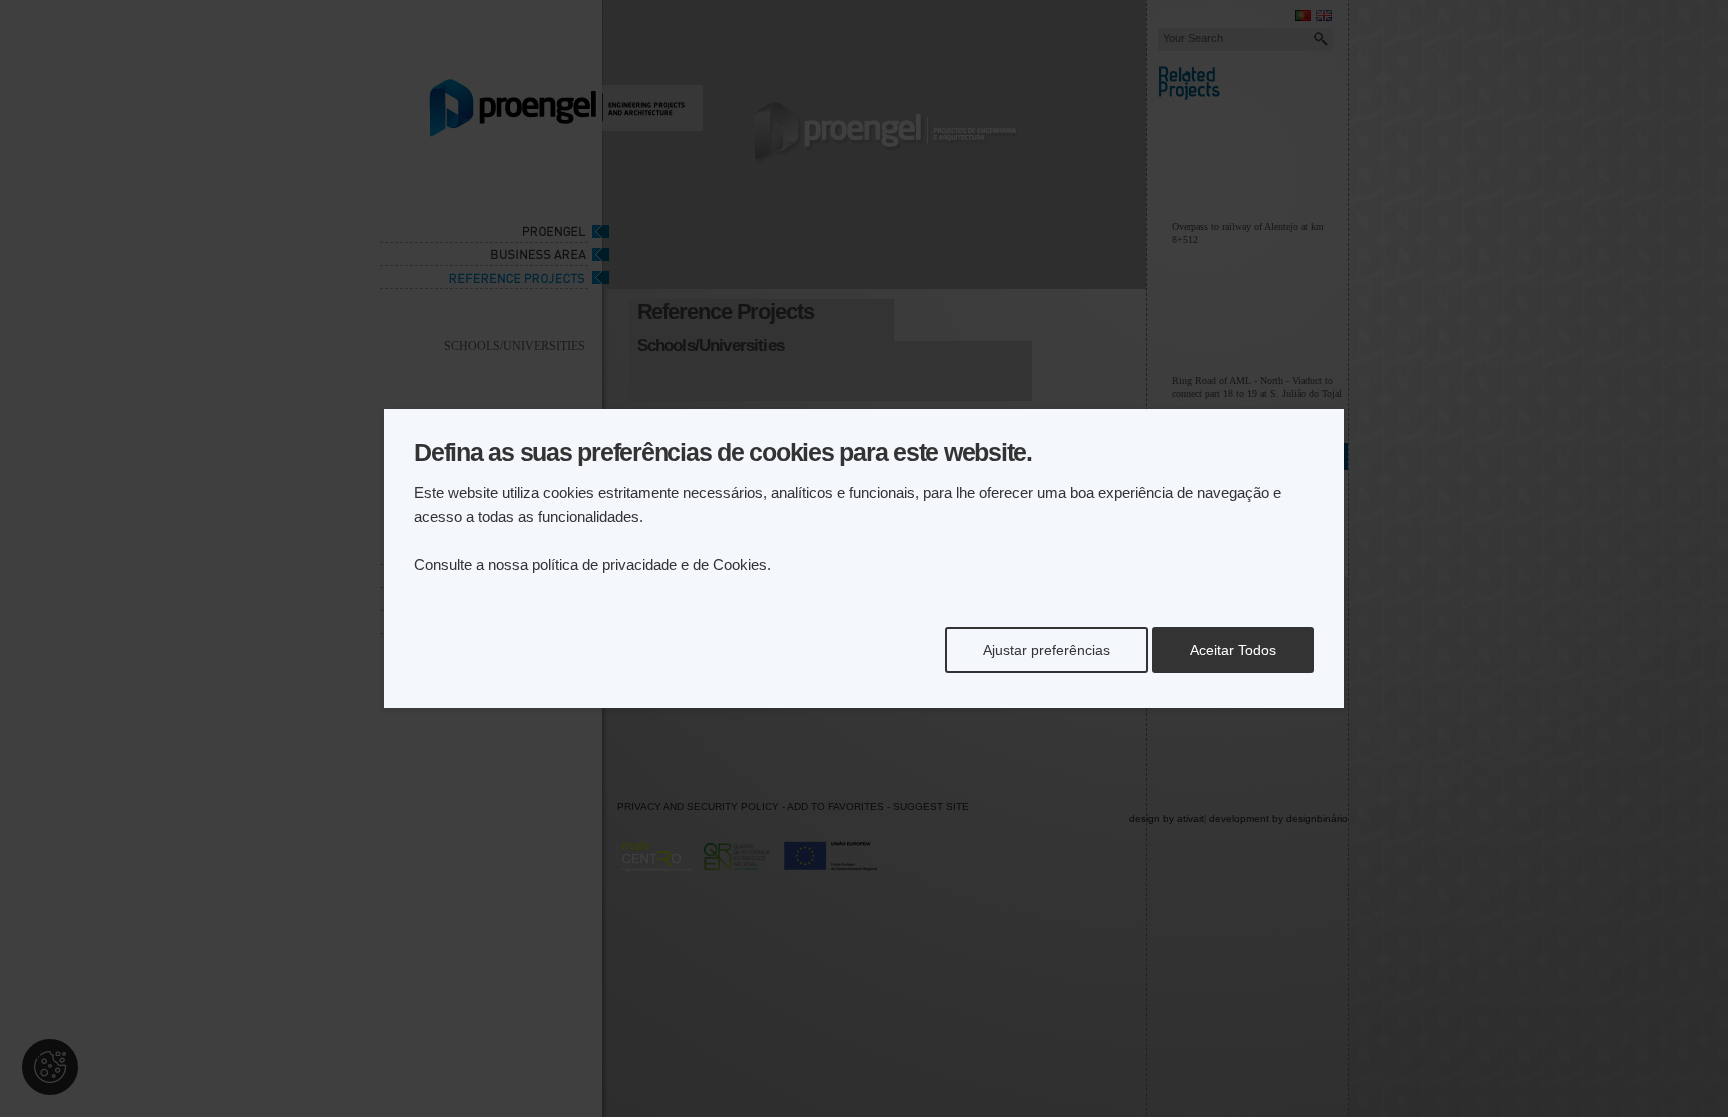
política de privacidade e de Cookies (649, 564)
